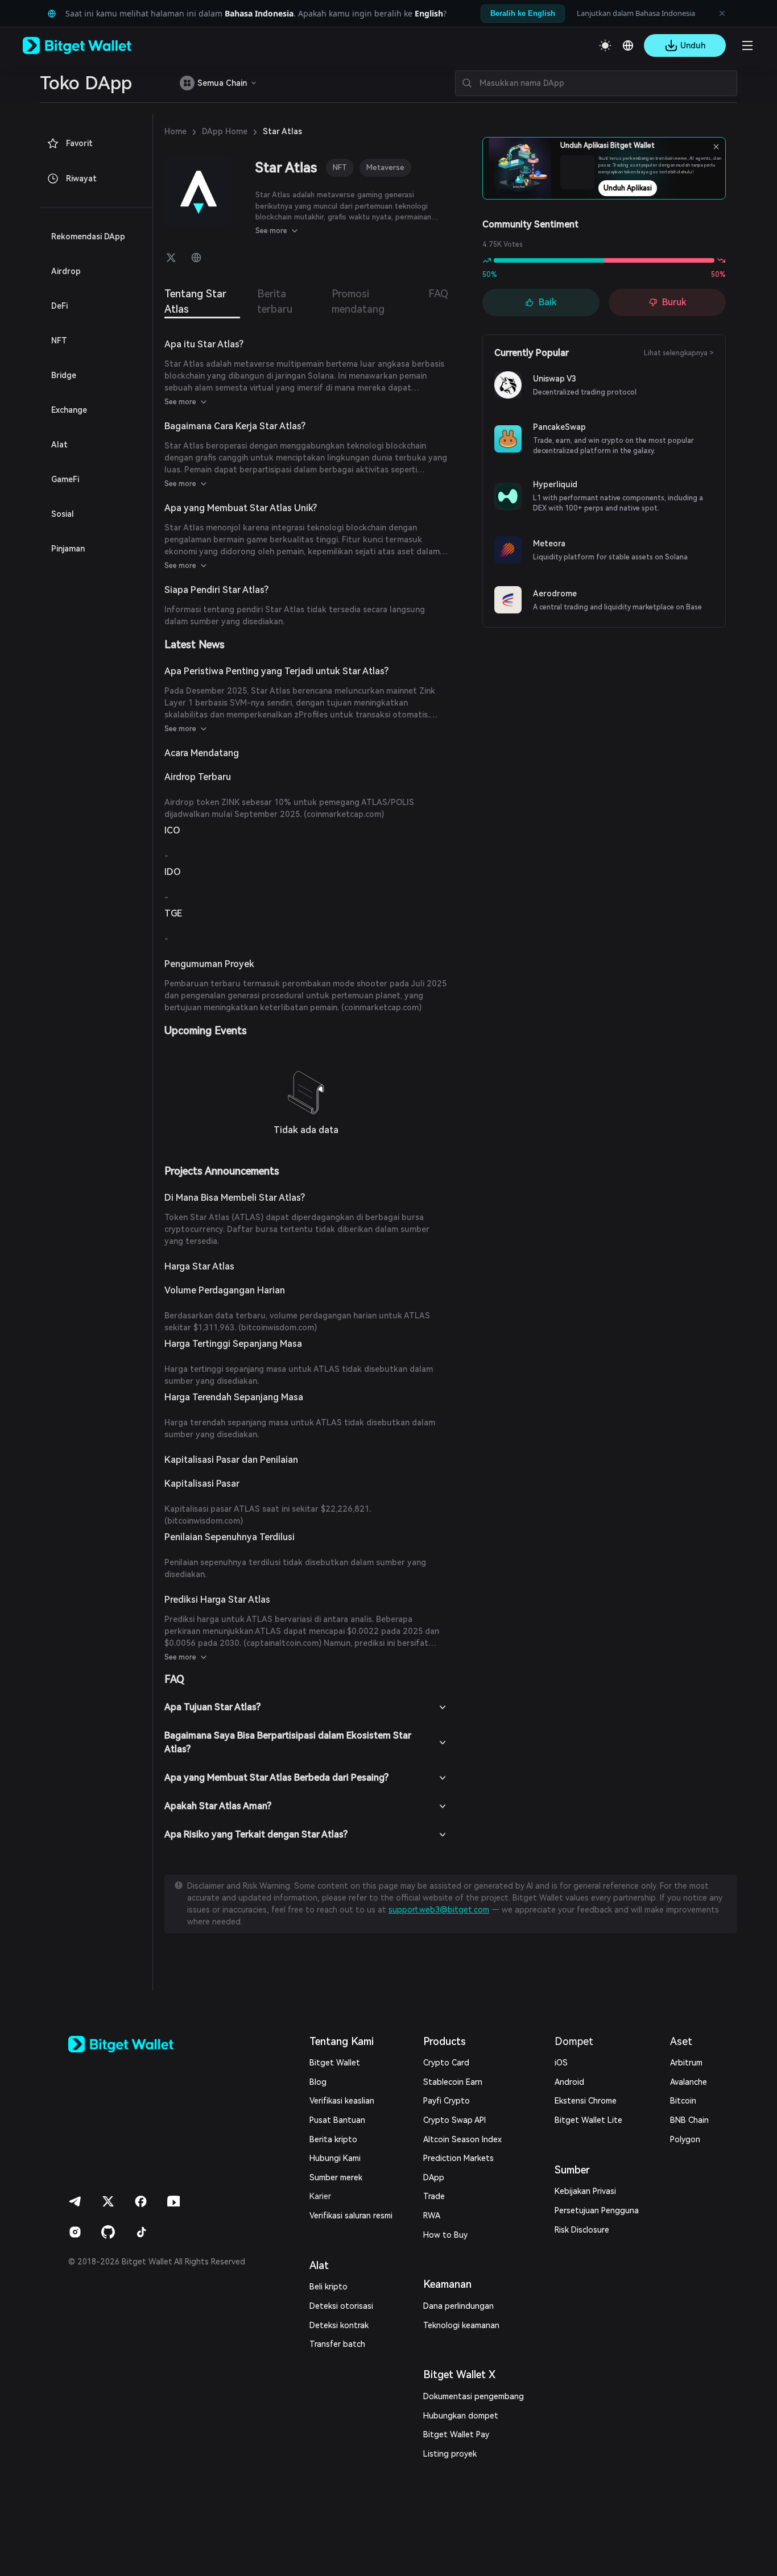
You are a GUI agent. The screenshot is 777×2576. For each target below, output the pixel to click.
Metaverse (385, 167)
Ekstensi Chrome (586, 2101)
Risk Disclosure (582, 2230)
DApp (434, 2177)
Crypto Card (446, 2063)
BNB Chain (689, 2120)
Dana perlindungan (458, 2306)
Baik (548, 302)
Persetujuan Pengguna (597, 2210)
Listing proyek (450, 2454)
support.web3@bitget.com (439, 1910)
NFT (340, 167)
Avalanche (689, 2082)
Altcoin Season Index (462, 2139)
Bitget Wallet (335, 2063)
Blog (318, 2082)
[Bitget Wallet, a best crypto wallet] (92, 45)
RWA (432, 2216)
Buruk (674, 302)
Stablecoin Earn (453, 2082)
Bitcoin (683, 2101)
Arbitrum (686, 2063)
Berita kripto (333, 2139)
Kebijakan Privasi (585, 2191)
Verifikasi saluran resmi (351, 2216)
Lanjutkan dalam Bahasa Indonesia (636, 13)
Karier (320, 2196)
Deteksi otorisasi (341, 2306)
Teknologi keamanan (461, 2325)
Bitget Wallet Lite (588, 2120)
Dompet (574, 2041)
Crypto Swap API (454, 2120)
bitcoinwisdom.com (278, 1328)
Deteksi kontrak (339, 2325)
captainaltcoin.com (282, 1643)
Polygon (685, 2139)
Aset (681, 2041)
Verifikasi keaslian (342, 2101)
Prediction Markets (458, 2158)
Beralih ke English (523, 13)
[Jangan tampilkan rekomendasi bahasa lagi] (722, 14)
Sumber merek (336, 2177)
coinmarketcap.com (344, 814)
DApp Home (225, 131)
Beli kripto (328, 2287)
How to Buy (445, 2235)
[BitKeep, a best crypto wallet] (139, 2044)
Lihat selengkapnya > (679, 353)
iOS (561, 2063)
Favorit (79, 143)
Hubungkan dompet (461, 2416)
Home (175, 131)
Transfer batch (337, 2344)
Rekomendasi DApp (88, 237)
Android (569, 2082)
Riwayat (81, 179)
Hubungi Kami (335, 2158)
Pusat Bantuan (337, 2120)
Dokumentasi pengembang (474, 2396)
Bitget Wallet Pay (456, 2434)
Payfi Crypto (447, 2101)
